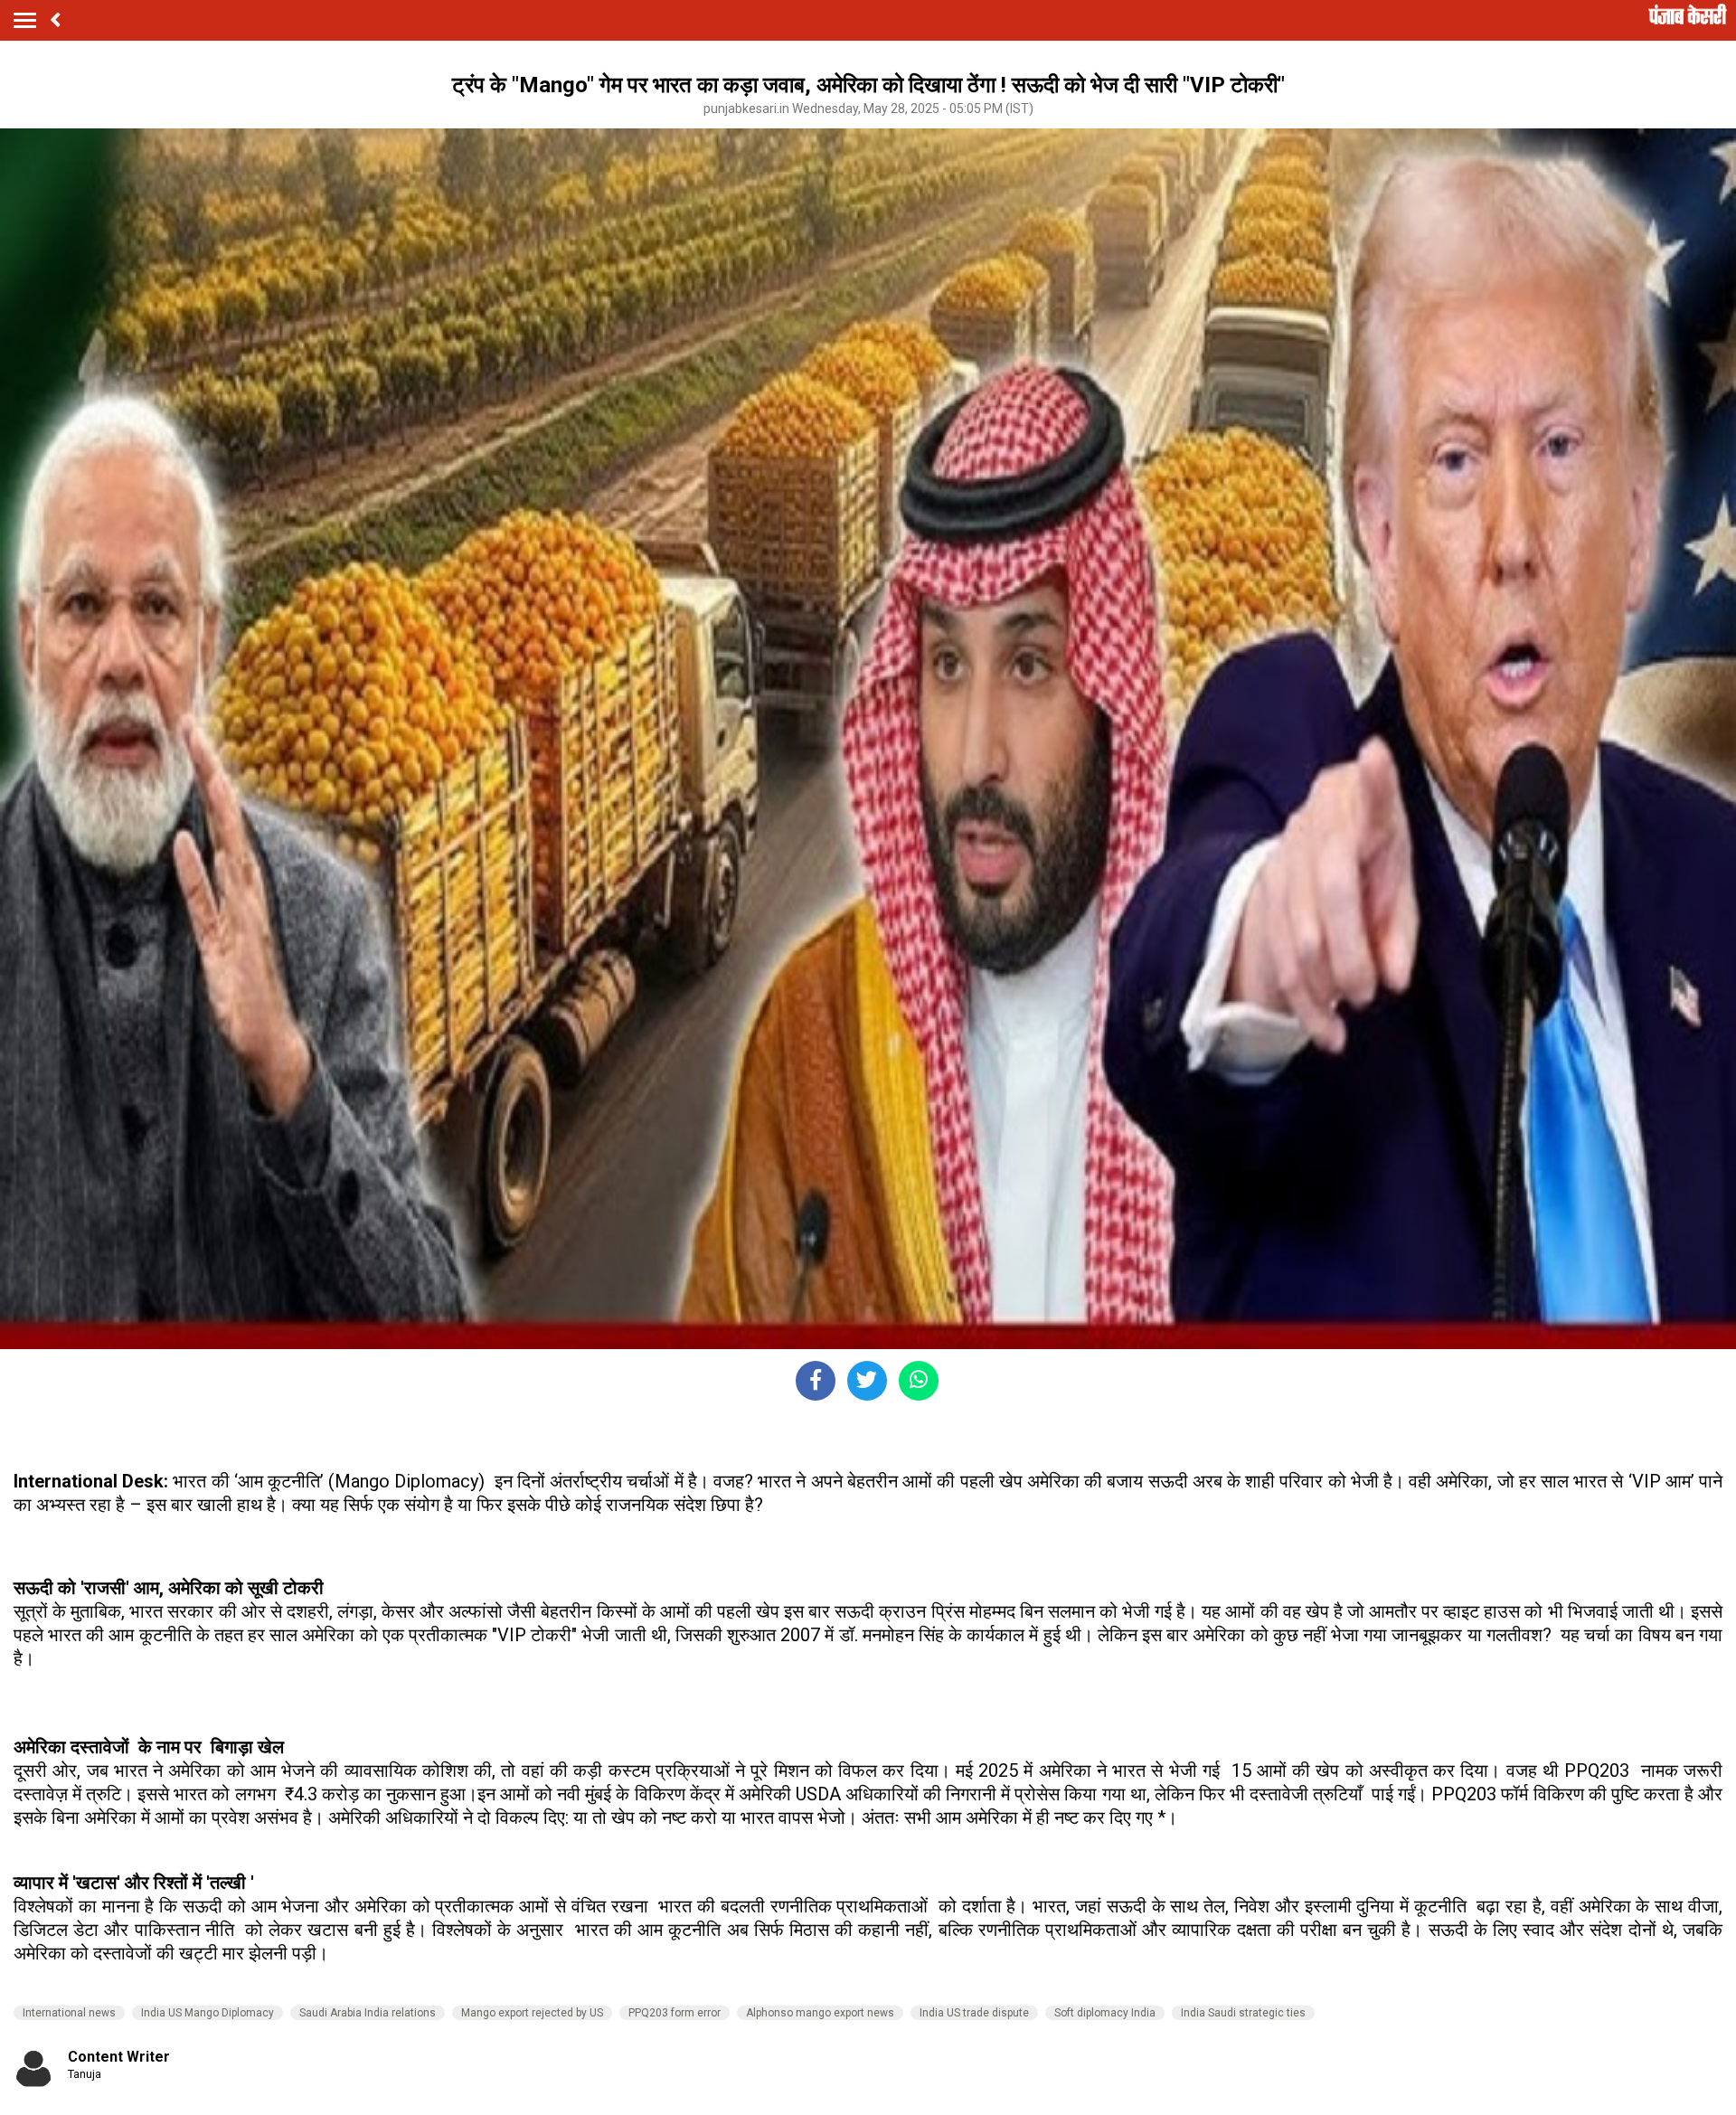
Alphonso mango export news (820, 2013)
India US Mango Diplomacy (208, 2013)
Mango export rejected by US (532, 2013)
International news (69, 2013)
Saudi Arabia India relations (368, 2013)
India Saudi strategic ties (1243, 2013)
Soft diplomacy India (1105, 2013)
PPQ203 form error (675, 2013)
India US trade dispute (974, 2013)
